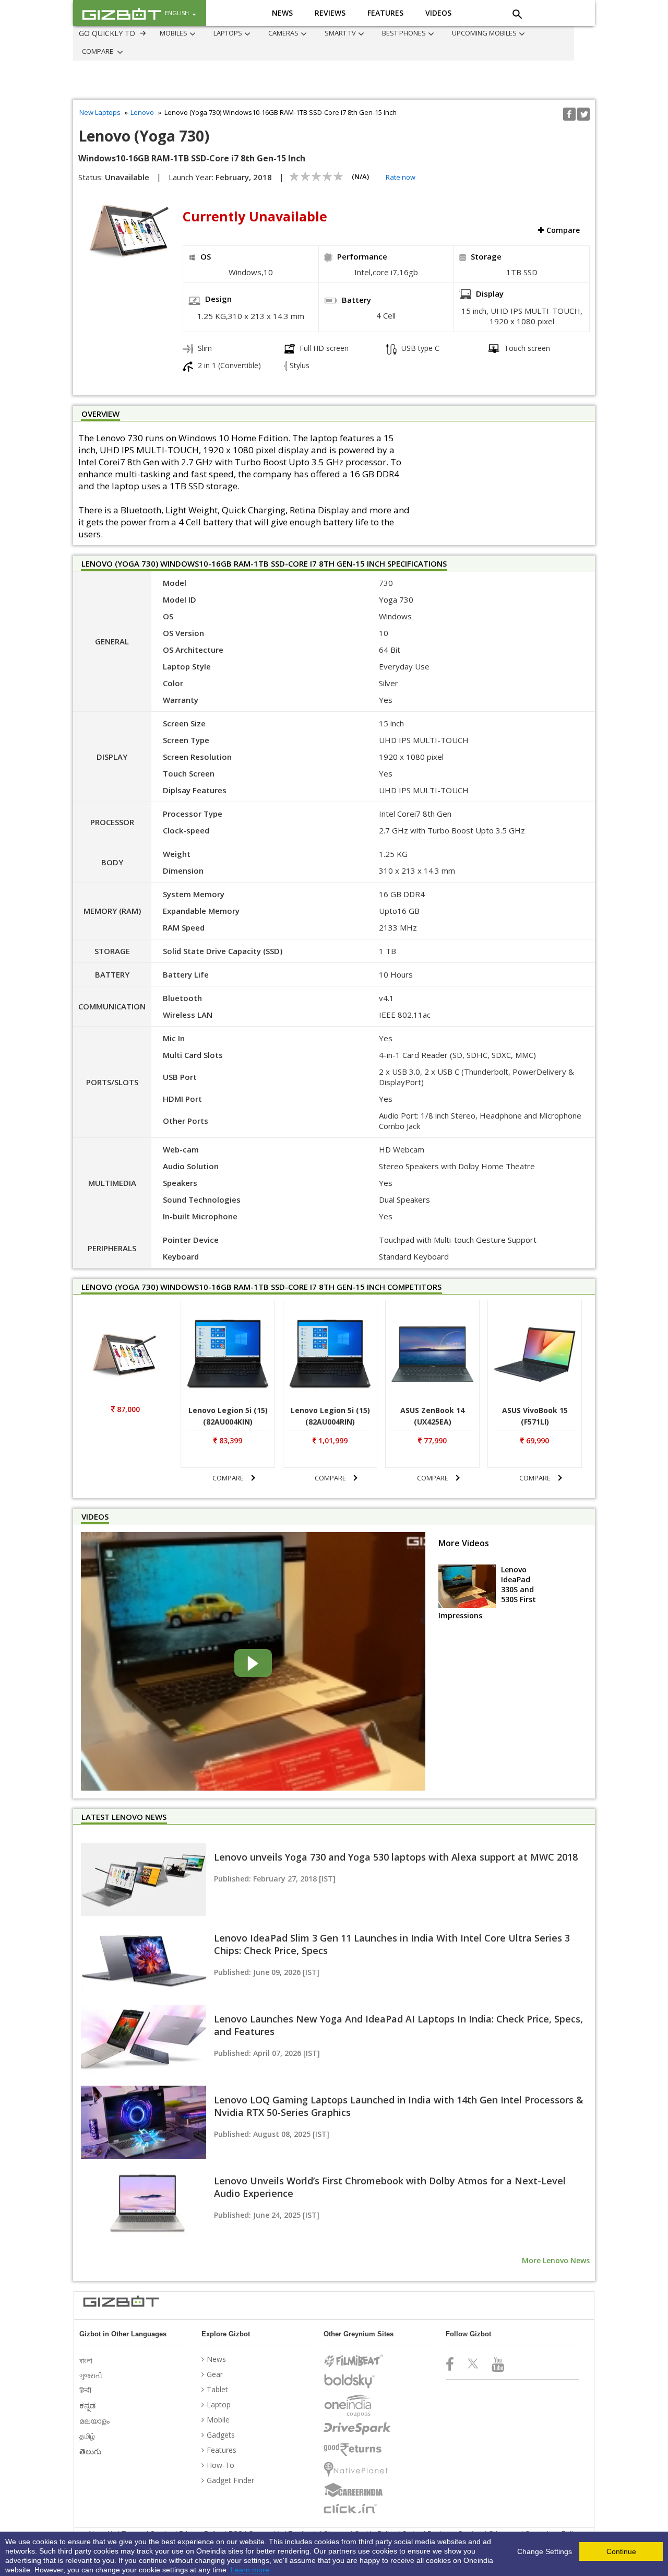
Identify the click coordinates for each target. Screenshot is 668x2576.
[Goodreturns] (357, 2450)
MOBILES (168, 33)
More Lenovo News (556, 2260)
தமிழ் (88, 2436)
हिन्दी (86, 2390)
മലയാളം (96, 2421)
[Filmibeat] (357, 2361)
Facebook (569, 114)
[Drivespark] (357, 2429)
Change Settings (545, 2551)
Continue (621, 2551)
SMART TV (304, 33)
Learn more (250, 2570)
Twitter (583, 114)
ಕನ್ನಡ (88, 2405)
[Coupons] (357, 2406)
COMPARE (491, 33)
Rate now (401, 177)
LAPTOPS (212, 33)
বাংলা (87, 2360)
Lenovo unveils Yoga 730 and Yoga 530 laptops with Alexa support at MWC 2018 (396, 1857)
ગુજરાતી (92, 2375)
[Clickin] (357, 2509)
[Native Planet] (357, 2469)
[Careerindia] (357, 2490)
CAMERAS (257, 33)
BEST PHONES (357, 33)
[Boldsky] (357, 2381)
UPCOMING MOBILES (427, 33)
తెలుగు (91, 2451)
